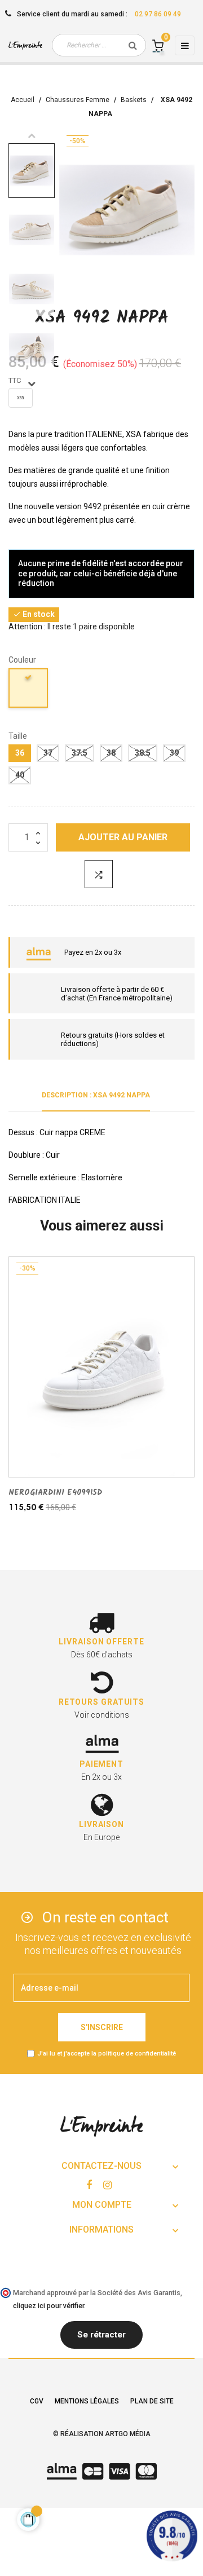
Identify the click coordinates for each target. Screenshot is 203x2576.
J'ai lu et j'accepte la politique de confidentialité (107, 2054)
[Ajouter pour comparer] (99, 874)
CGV (37, 2401)
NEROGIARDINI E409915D (55, 1493)
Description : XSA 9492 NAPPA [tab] (96, 1095)
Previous (32, 135)
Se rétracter (101, 2335)
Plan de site (152, 2401)
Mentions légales (87, 2401)
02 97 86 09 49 (158, 14)
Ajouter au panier (123, 837)
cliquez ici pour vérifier (48, 2306)
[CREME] (29, 690)
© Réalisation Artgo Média (102, 2434)
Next (32, 383)
